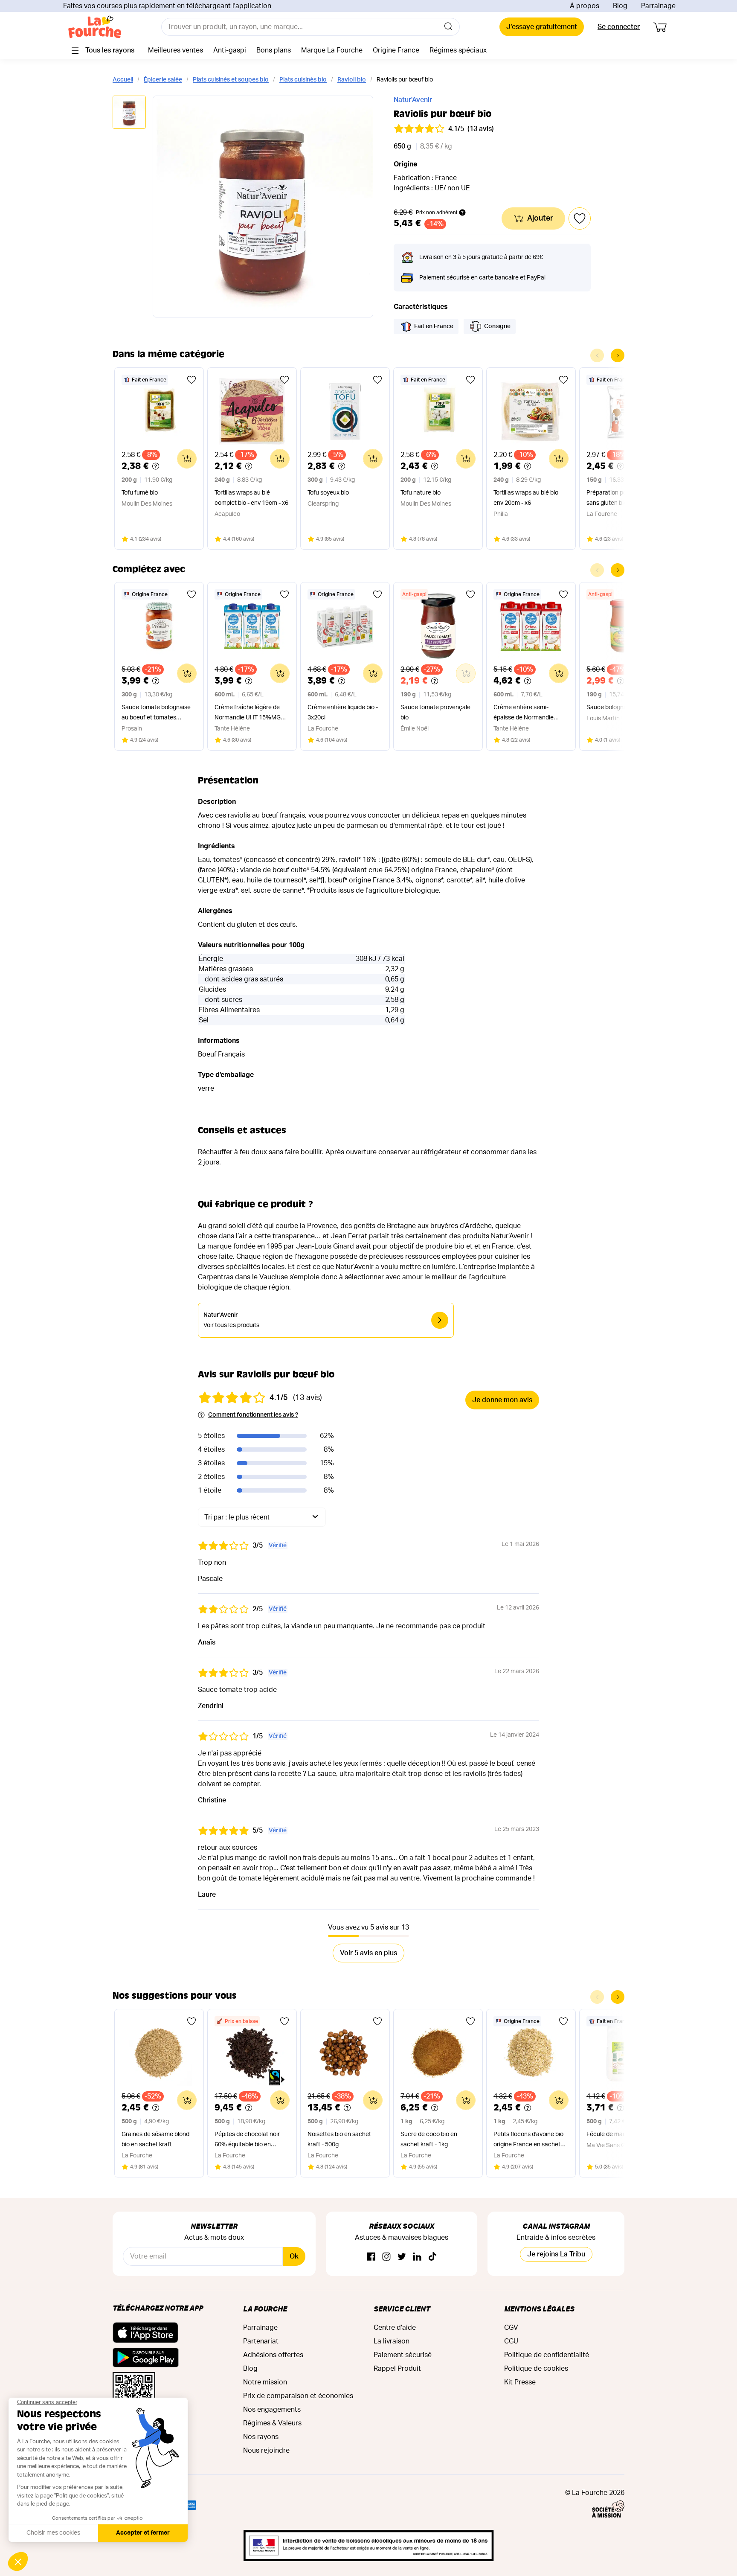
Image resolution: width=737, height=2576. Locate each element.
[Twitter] (402, 2257)
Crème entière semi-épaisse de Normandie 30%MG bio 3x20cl (524, 714)
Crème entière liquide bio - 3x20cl (343, 713)
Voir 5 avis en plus (368, 1953)
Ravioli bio (352, 80)
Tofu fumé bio (140, 493)
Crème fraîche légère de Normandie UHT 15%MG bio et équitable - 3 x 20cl (248, 714)
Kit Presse (520, 2382)
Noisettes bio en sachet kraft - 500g (339, 2139)
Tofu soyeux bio (328, 493)
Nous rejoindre (266, 2451)
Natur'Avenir (413, 100)
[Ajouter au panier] (187, 459)
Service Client (402, 2309)
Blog (620, 6)
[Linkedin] (417, 2257)
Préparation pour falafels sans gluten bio (620, 498)
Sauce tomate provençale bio (435, 713)
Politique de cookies (536, 2369)
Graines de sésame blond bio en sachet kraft (155, 2139)
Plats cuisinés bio (303, 80)
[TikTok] (432, 2257)
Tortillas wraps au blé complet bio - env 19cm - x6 (251, 498)
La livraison (392, 2341)
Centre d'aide (395, 2328)
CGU (511, 2341)
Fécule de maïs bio (611, 2134)
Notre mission (265, 2382)
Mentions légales (539, 2309)
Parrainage (658, 6)
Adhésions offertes (273, 2355)
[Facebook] (371, 2257)
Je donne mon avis (502, 1400)
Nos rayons (261, 2437)
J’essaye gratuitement (542, 27)
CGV (511, 2328)
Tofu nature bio (421, 493)
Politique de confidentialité (547, 2355)
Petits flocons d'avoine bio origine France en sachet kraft (528, 2141)
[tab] (129, 113)
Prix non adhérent (437, 212)
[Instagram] (386, 2257)
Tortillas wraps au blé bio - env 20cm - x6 (528, 498)
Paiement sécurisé (403, 2355)
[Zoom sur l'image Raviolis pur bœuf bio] (263, 207)
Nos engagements (272, 2410)
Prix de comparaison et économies (298, 2396)
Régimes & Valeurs (272, 2423)
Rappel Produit (397, 2369)
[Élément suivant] (618, 355)
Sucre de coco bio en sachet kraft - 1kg (429, 2139)
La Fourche (265, 2309)
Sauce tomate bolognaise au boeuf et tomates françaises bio (156, 714)
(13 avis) (481, 129)
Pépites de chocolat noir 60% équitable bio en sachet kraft (247, 2141)
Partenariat (261, 2341)
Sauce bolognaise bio (615, 707)
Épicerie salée (163, 80)
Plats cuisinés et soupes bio (231, 80)
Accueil (123, 80)
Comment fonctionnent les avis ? (253, 1415)
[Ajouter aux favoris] (192, 380)
